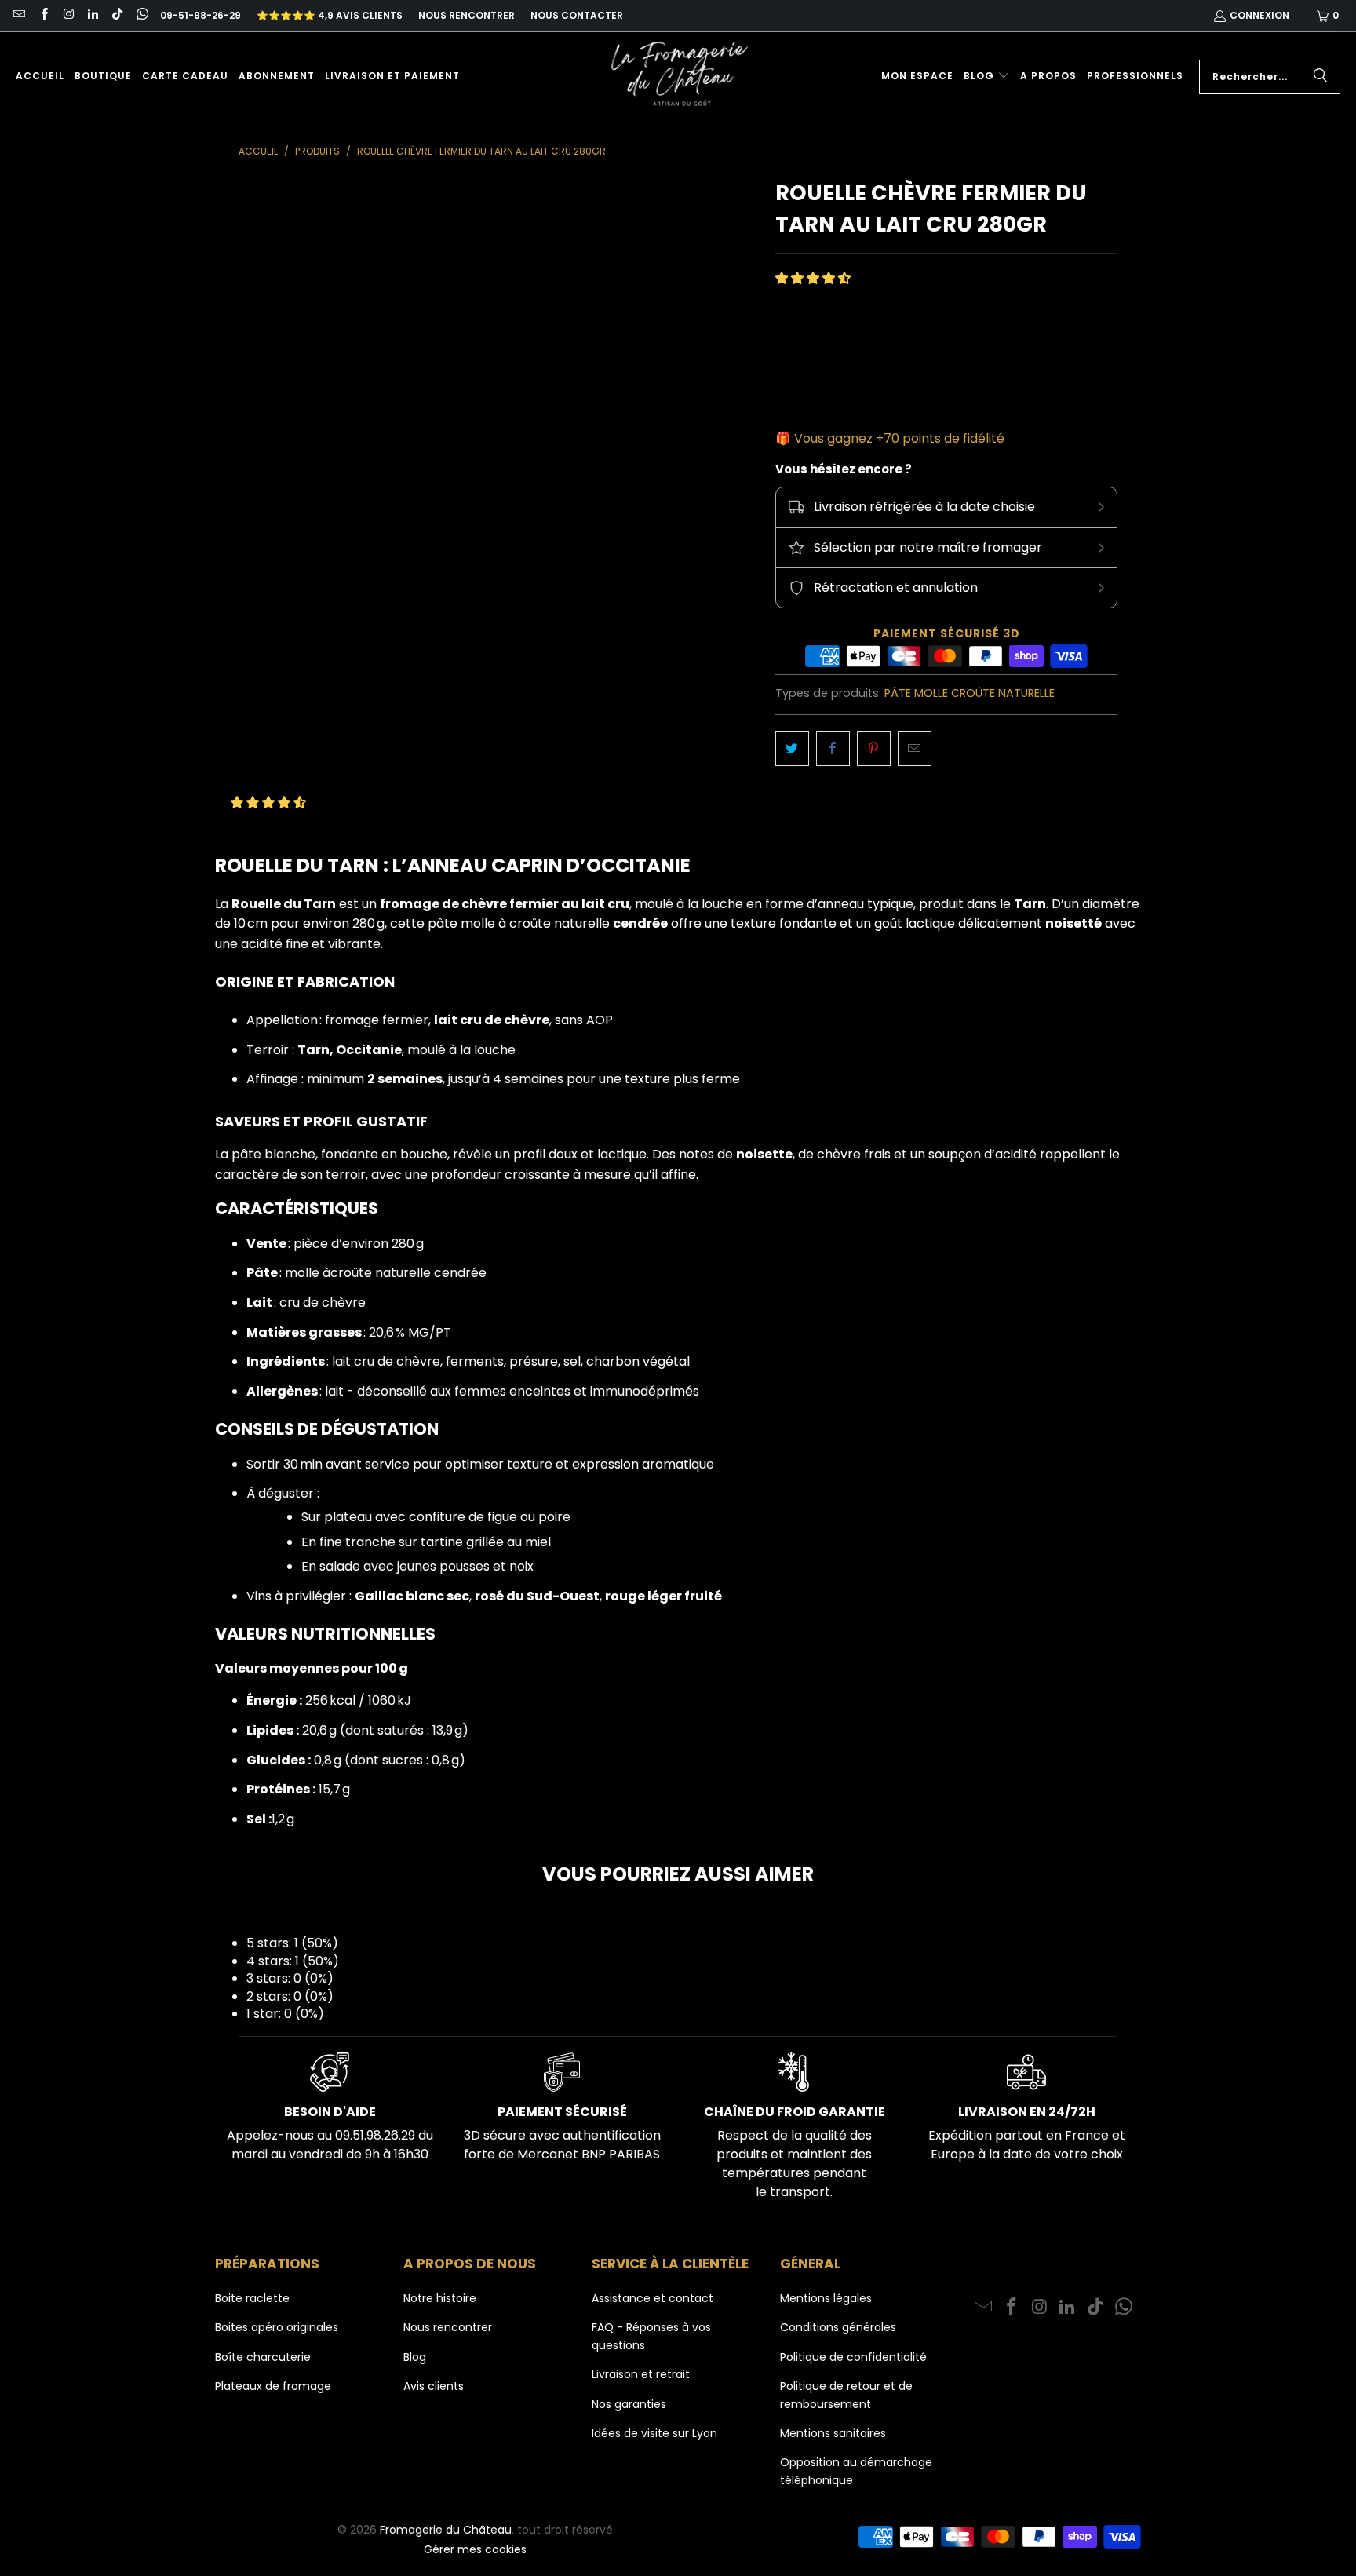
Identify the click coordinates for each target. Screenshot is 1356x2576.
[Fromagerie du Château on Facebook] (43, 15)
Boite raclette (252, 2298)
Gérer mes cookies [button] (475, 2549)
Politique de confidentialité (853, 2357)
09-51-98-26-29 (200, 15)
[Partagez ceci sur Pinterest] (874, 749)
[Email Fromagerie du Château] (18, 15)
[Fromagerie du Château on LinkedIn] (92, 15)
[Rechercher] (1321, 77)
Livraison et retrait (641, 2374)
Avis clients (434, 2386)
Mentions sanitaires (833, 2433)
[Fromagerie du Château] (683, 77)
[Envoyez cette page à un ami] (915, 749)
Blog (415, 2357)
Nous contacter (577, 15)
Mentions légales (826, 2298)
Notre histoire (440, 2298)
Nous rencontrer (467, 15)
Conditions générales (838, 2327)
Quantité (801, 332)
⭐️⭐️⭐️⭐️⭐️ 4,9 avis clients (330, 15)
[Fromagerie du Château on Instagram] (68, 15)
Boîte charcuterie (263, 2357)
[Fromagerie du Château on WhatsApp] (141, 15)
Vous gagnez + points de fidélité (899, 438)
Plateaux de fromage (273, 2386)
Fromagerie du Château (446, 2530)
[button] (987, 77)
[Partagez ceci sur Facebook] (833, 749)
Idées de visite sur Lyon (654, 2433)
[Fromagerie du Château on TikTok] (117, 15)
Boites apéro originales (277, 2327)
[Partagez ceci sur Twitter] (792, 749)
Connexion (1259, 15)
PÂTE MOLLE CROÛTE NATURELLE (970, 693)
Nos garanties (629, 2404)
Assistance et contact (652, 2298)
